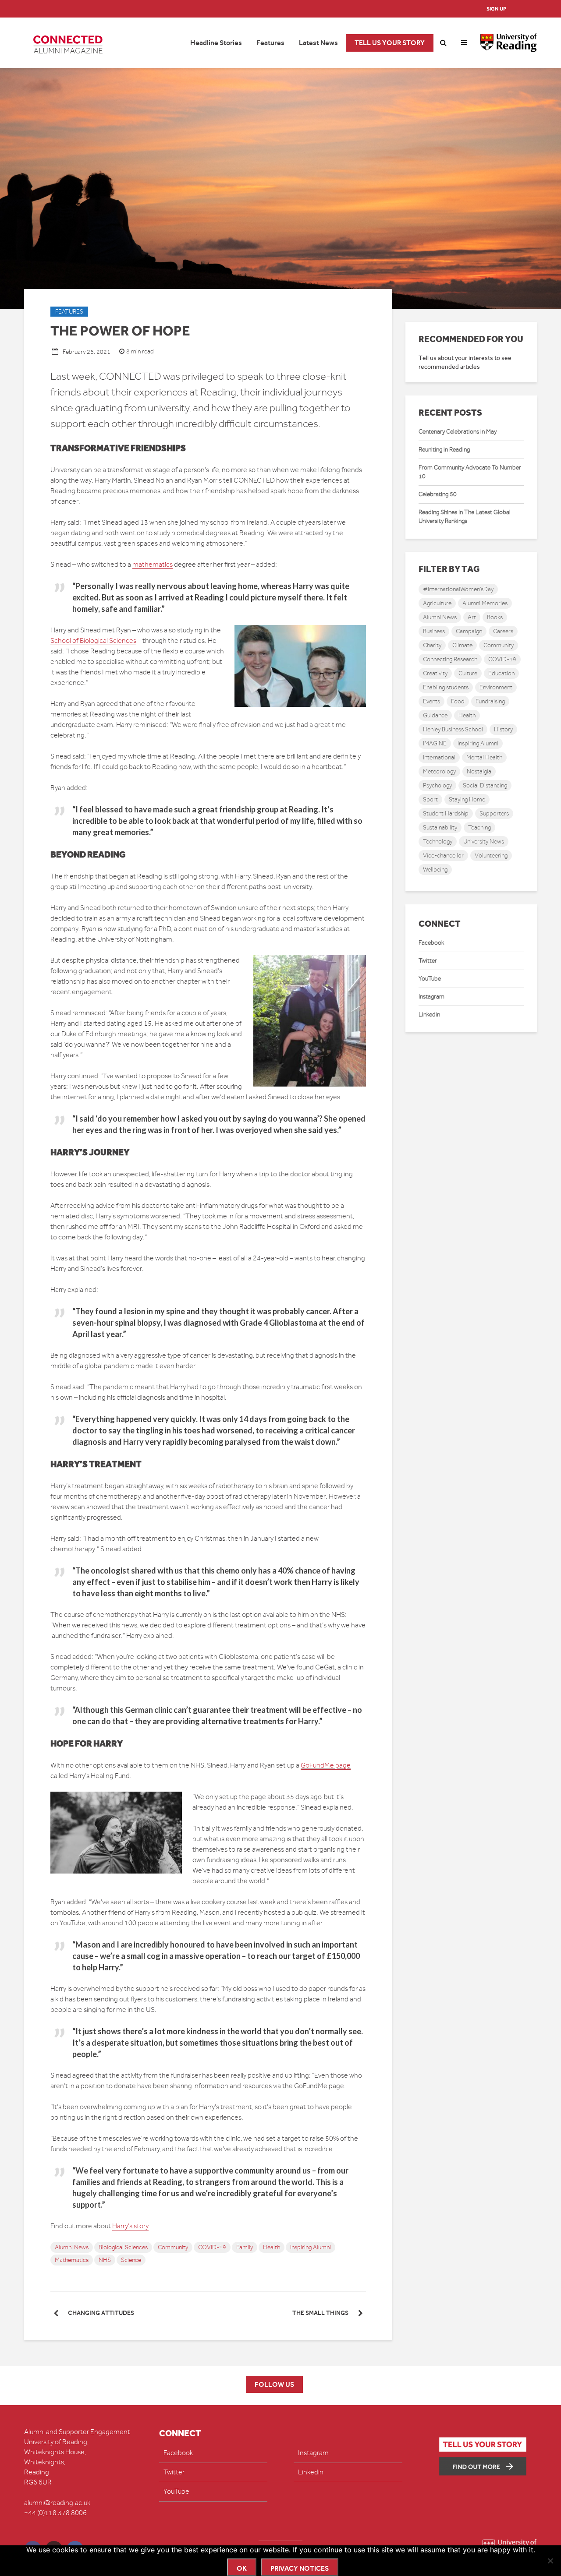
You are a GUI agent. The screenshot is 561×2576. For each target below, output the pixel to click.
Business (434, 631)
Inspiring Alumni (311, 2247)
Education (501, 673)
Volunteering (491, 856)
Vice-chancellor (443, 856)
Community (173, 2247)
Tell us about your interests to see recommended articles (465, 362)
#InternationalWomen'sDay (458, 589)
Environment (496, 687)
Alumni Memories (485, 603)
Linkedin (429, 1015)
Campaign (469, 631)
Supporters (494, 813)
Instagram (431, 997)
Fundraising (490, 701)
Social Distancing (485, 785)
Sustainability (440, 827)
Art (472, 617)
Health (272, 2247)
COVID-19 (212, 2247)
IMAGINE (435, 743)
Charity (432, 645)
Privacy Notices (300, 2568)
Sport (430, 799)
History (503, 729)
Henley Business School (453, 729)
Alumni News (72, 2247)
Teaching (479, 827)
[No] (550, 2561)
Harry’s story (130, 2226)
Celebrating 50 (438, 494)
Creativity (435, 673)
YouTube (430, 979)
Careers (503, 631)
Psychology (437, 785)
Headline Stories (216, 43)
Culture (468, 673)
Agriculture (437, 603)
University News (484, 842)
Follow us (274, 2384)
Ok (242, 2568)
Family (245, 2247)
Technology (438, 842)
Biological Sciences (123, 2247)
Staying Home (467, 799)
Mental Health (484, 757)
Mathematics (72, 2260)
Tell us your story (390, 43)
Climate (462, 645)
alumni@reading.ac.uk (57, 2503)
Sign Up (496, 9)
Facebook (431, 943)
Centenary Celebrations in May (458, 432)
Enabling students (446, 687)
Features (270, 43)
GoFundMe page (326, 1765)
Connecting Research (450, 659)
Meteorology (439, 771)
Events (431, 701)
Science (131, 2260)
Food (458, 701)
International (439, 757)
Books (495, 617)
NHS (105, 2260)
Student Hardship (446, 813)
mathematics (153, 565)
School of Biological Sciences (93, 641)
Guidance (435, 715)
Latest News (318, 43)
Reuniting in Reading (444, 450)
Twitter (428, 961)
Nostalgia (479, 771)
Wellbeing (435, 870)
